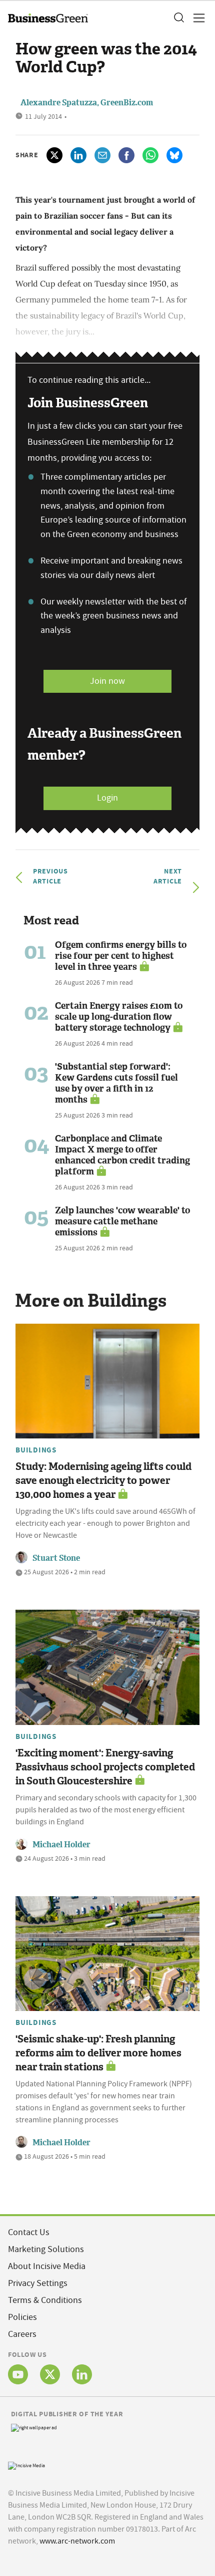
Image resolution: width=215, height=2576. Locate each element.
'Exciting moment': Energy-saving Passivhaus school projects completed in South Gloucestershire (105, 1767)
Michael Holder (61, 1845)
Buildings (36, 1450)
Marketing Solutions (46, 2249)
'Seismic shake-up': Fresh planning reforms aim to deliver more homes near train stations (98, 2053)
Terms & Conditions (45, 2300)
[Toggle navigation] (196, 18)
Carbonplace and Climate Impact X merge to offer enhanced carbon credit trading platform (122, 1155)
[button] (178, 18)
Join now (107, 681)
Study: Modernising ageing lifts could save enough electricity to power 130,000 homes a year (103, 1480)
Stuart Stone (56, 1558)
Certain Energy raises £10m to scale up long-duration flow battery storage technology (119, 1017)
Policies (22, 2317)
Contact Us (29, 2232)
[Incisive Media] (26, 2465)
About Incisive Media (47, 2266)
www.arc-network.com (77, 2541)
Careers (22, 2334)
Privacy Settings (38, 2283)
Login (107, 798)
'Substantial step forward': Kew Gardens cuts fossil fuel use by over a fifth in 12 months (116, 1083)
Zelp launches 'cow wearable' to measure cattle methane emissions (122, 1221)
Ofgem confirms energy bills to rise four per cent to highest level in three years (121, 956)
